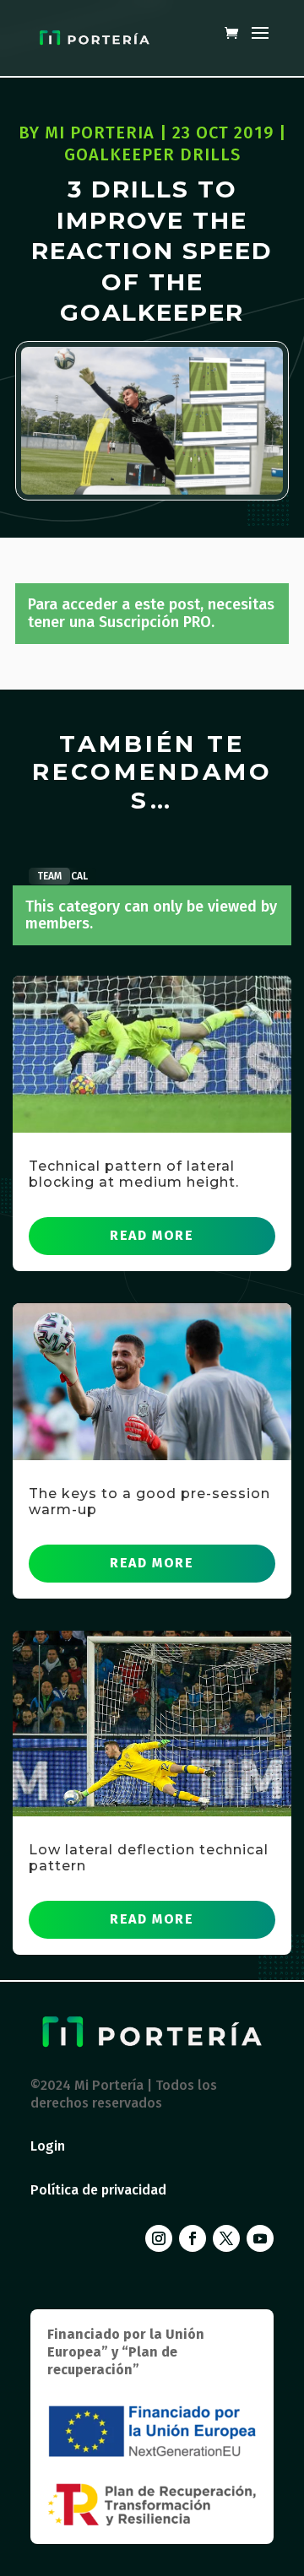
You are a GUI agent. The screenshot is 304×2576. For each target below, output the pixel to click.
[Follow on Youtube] (260, 2238)
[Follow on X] (226, 2238)
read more (152, 1235)
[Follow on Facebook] (193, 2238)
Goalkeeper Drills (152, 154)
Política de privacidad (98, 2190)
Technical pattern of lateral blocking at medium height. (134, 1174)
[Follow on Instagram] (159, 2238)
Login (48, 2146)
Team (49, 876)
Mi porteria (100, 133)
